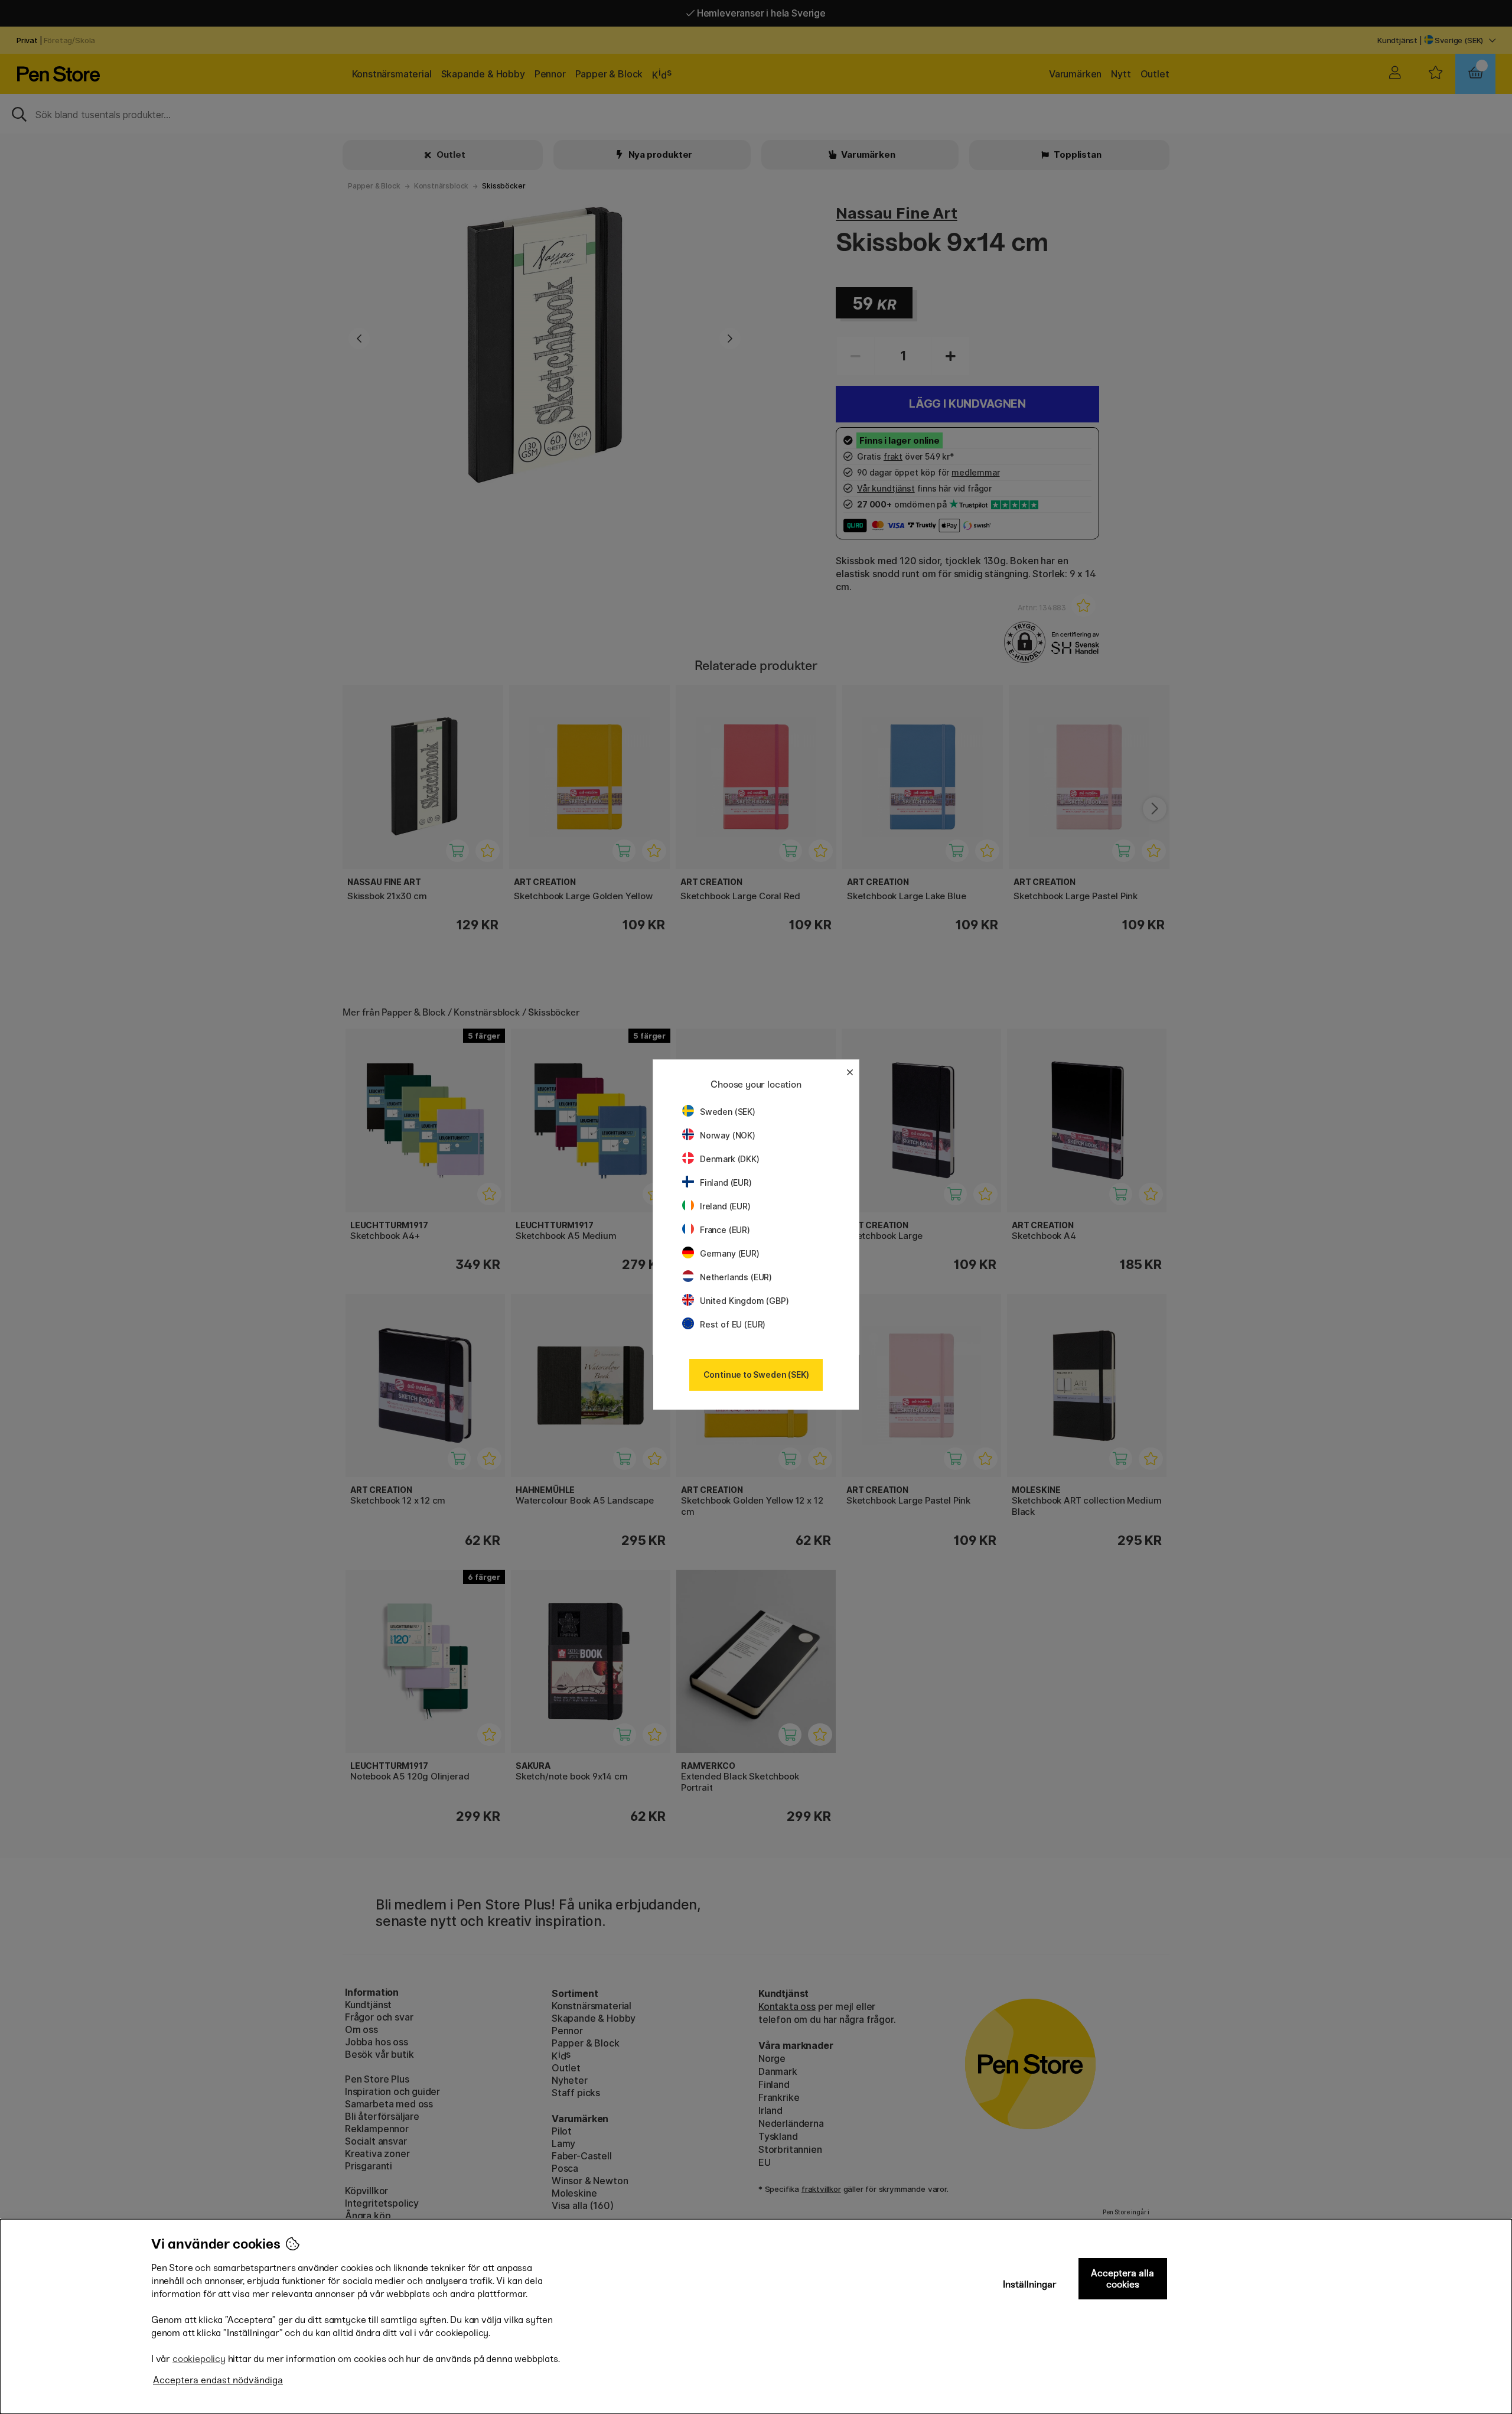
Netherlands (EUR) (736, 1277)
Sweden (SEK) (728, 1112)
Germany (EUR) (730, 1253)
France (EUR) (725, 1230)
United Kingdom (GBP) (744, 1301)
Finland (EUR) (726, 1182)
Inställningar (1030, 2284)
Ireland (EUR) (725, 1206)
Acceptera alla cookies (1122, 2279)
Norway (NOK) (728, 1135)
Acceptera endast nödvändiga (218, 2380)
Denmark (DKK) (730, 1159)
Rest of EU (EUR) (733, 1324)
